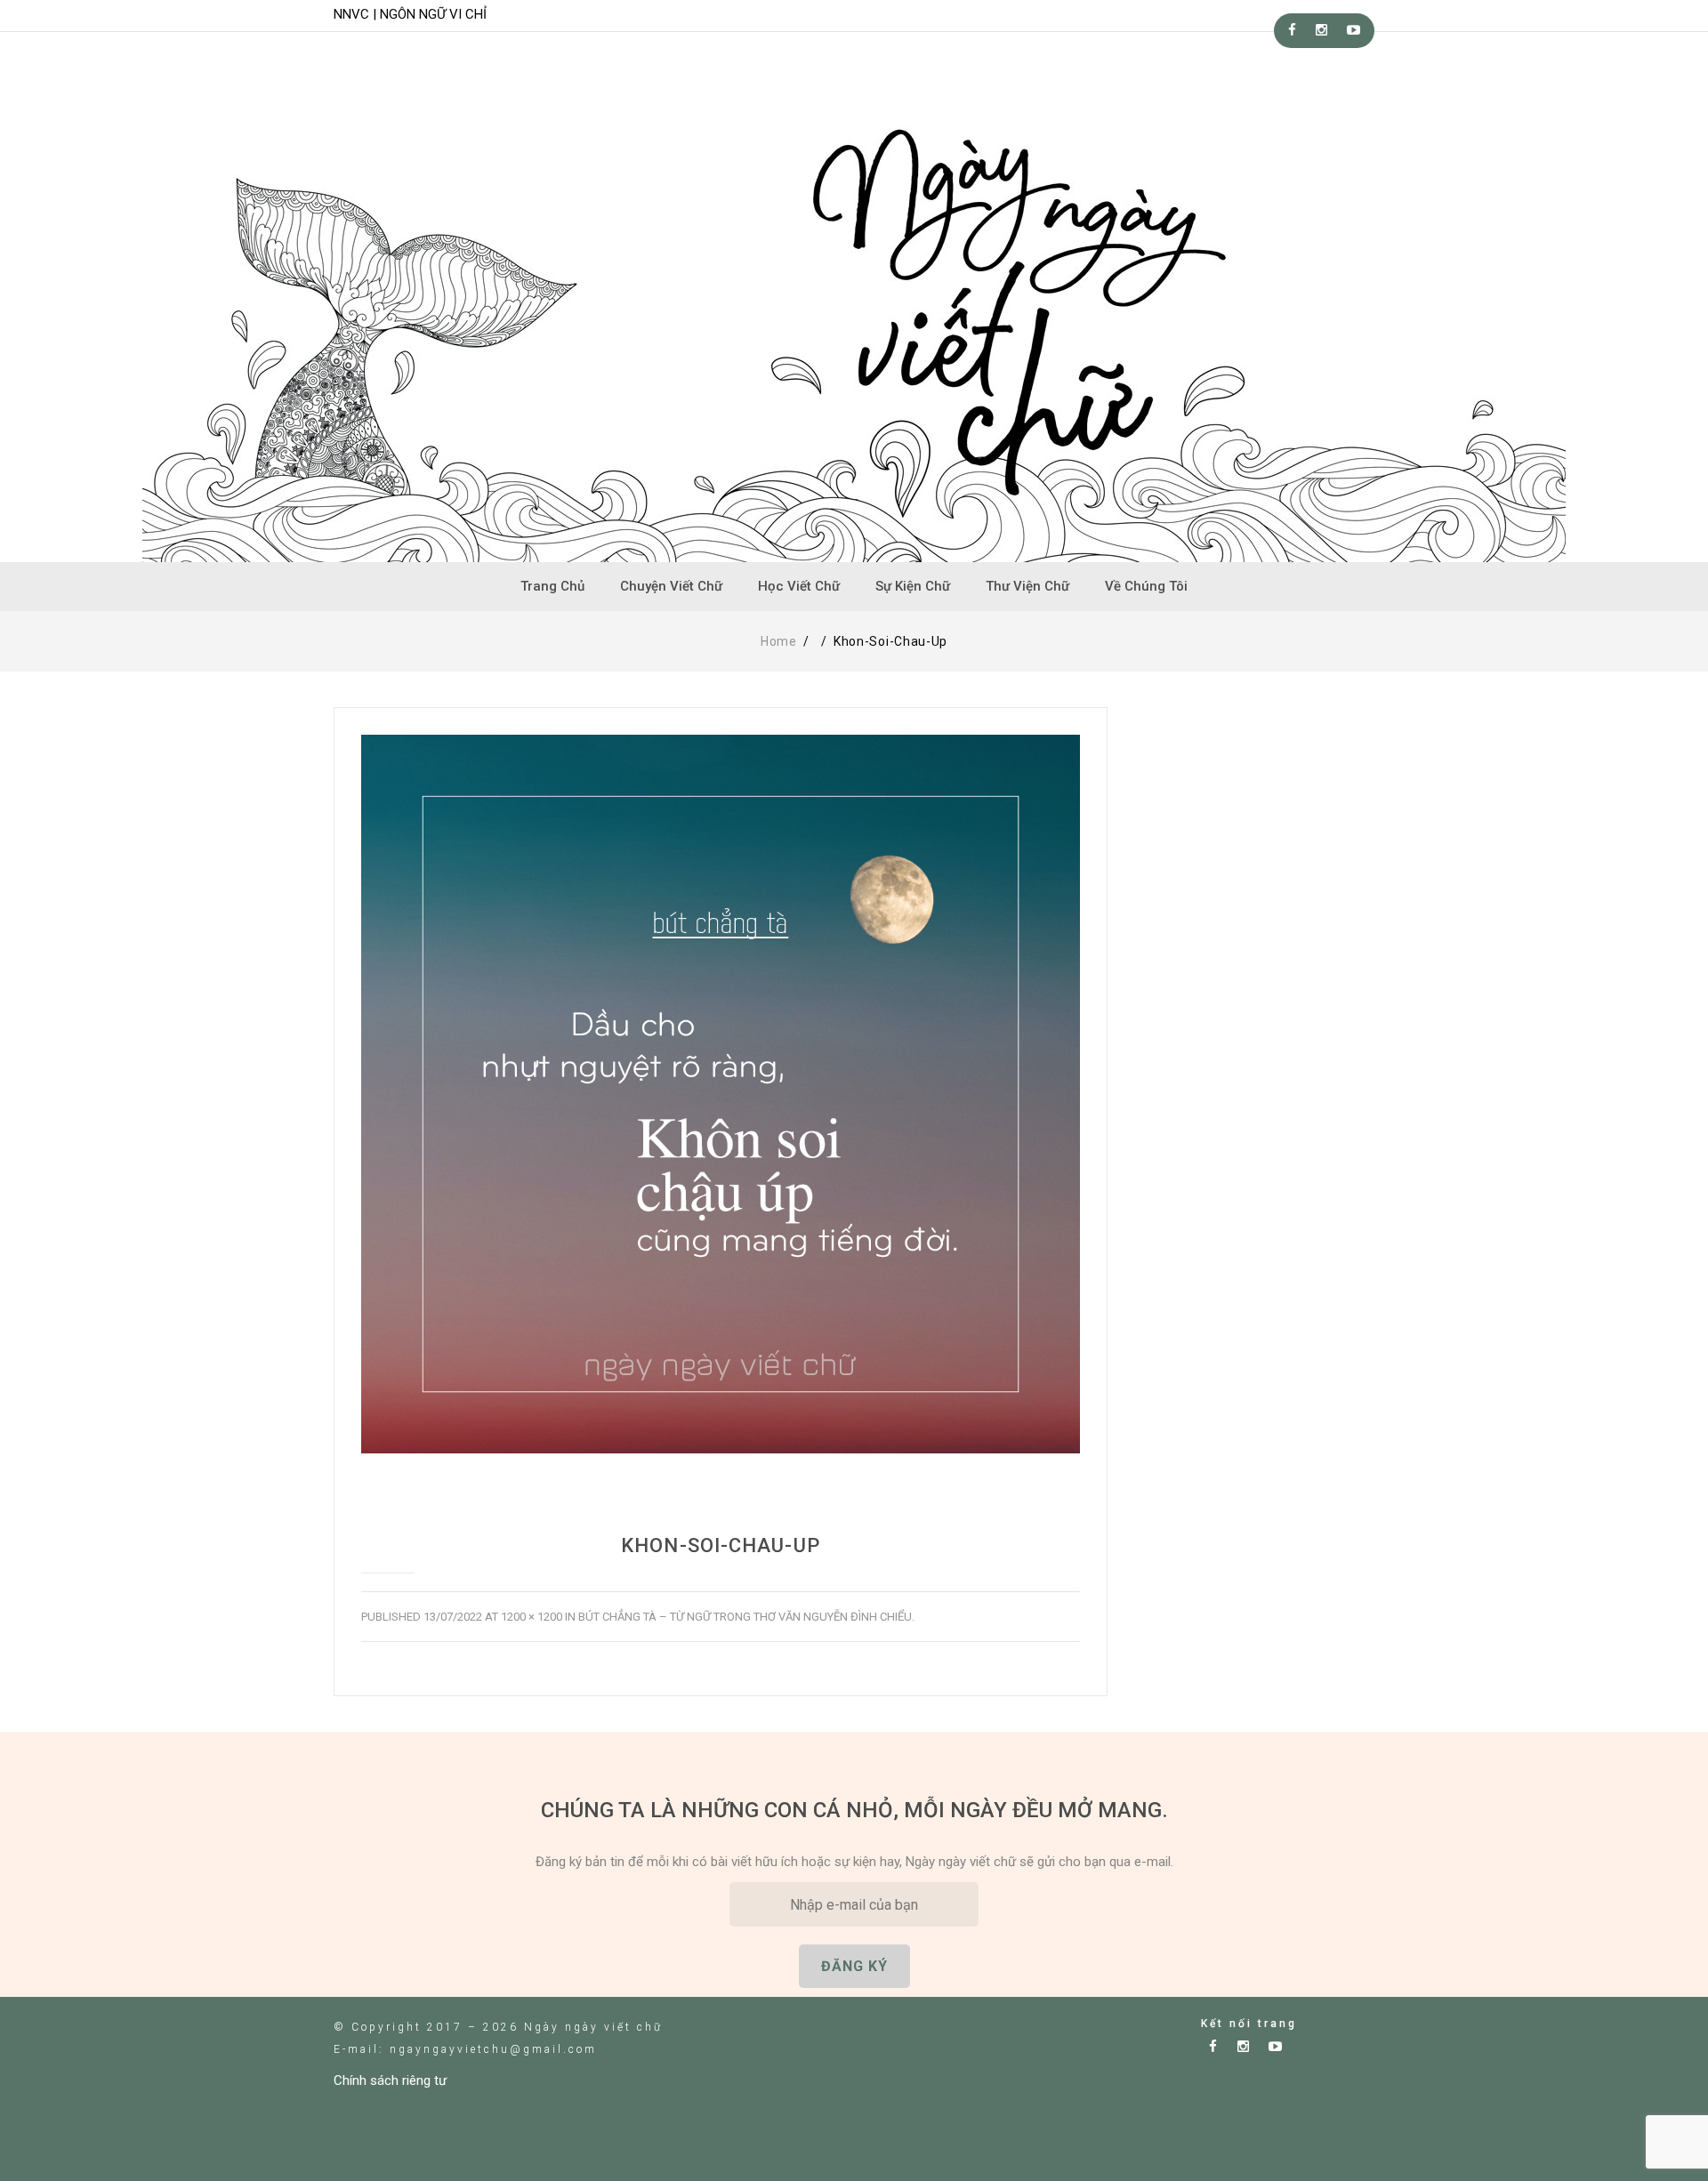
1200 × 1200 (532, 1617)
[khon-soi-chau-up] (721, 1094)
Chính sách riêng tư (390, 2080)
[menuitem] (552, 587)
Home (779, 641)
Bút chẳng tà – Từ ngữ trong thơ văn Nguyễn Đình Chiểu (745, 1617)
